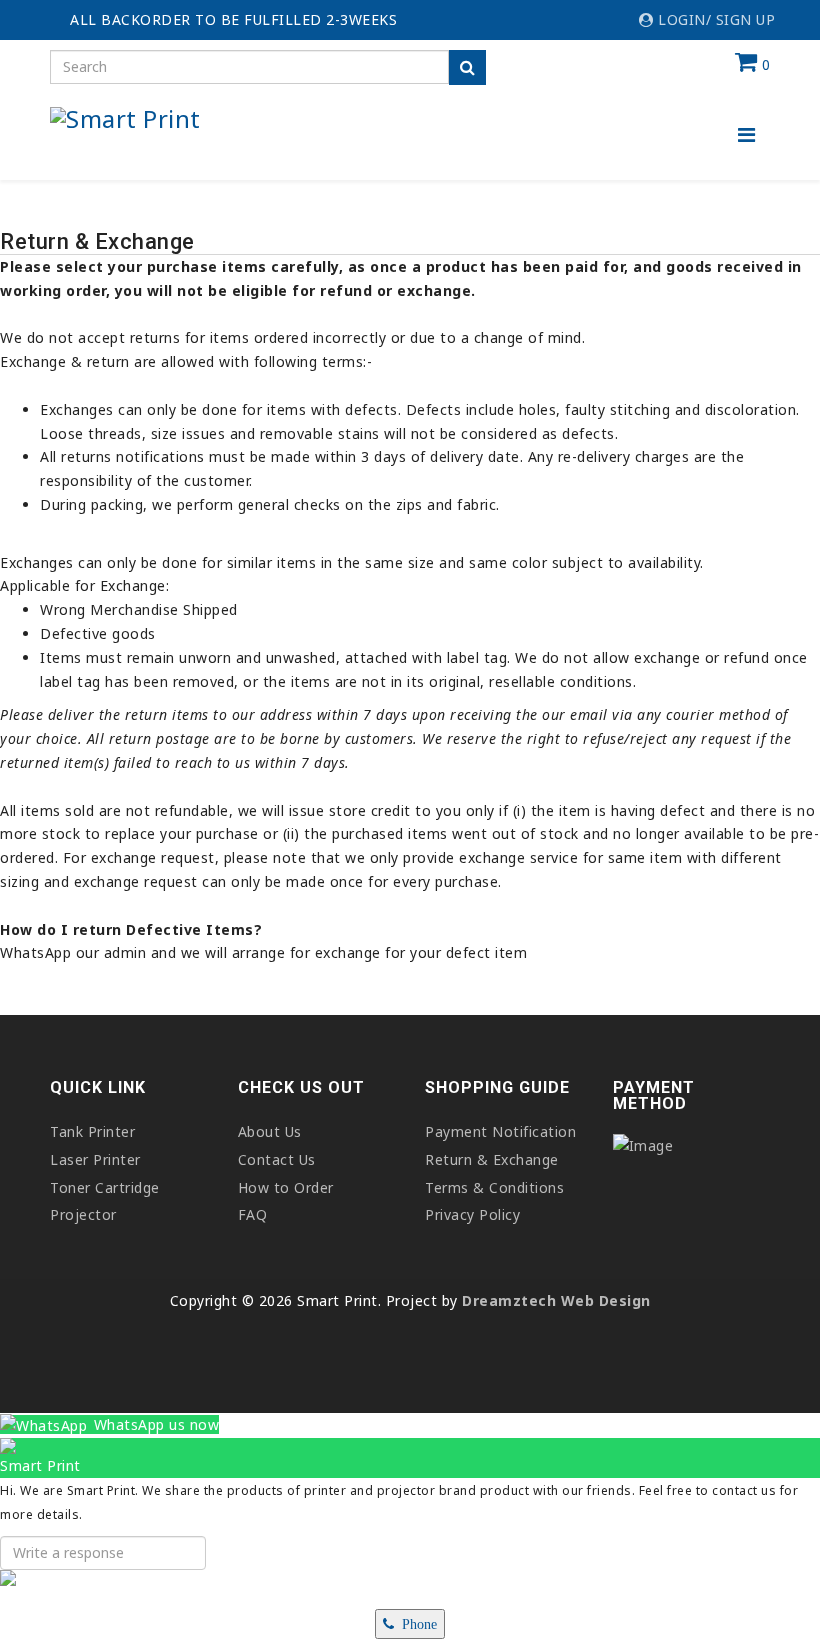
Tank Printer (92, 1131)
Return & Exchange (492, 1159)
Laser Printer (95, 1159)
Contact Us (277, 1159)
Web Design (603, 1300)
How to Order (286, 1187)
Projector (83, 1214)
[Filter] (467, 67)
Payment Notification (500, 1131)
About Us (270, 1131)
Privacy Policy (472, 1214)
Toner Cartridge (105, 1187)
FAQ (253, 1214)
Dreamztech (509, 1300)
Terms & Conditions (494, 1187)
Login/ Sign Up (714, 19)
